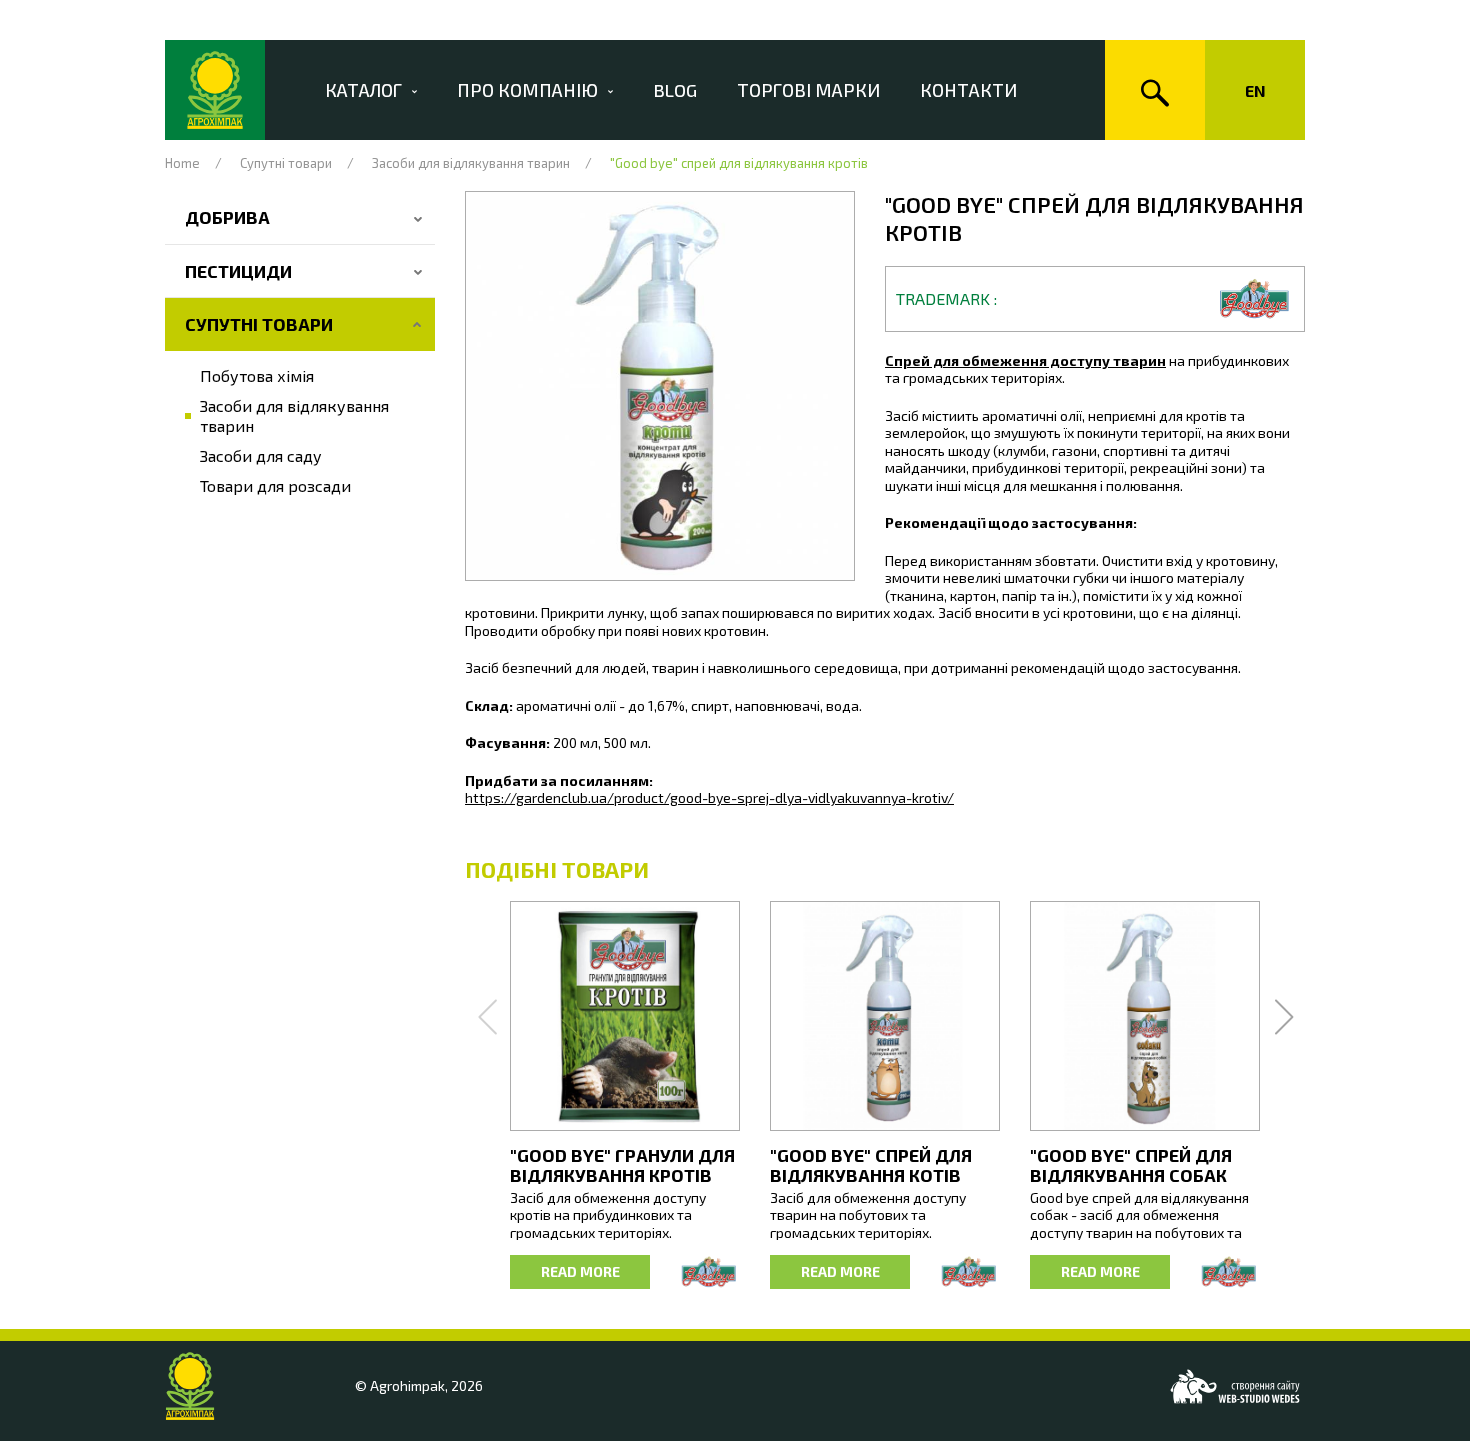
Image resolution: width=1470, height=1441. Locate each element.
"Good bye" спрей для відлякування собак (1131, 1165)
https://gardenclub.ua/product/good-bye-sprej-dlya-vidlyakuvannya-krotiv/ (709, 797)
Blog (675, 90)
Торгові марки (808, 90)
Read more (580, 1271)
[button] (660, 386)
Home (182, 163)
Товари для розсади (275, 485)
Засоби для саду (261, 455)
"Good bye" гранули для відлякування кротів (622, 1165)
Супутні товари (286, 163)
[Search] (1155, 90)
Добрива (227, 217)
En (1255, 90)
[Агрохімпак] (215, 90)
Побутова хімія (257, 375)
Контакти (968, 90)
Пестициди (238, 271)
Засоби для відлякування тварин (471, 163)
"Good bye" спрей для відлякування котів (871, 1165)
